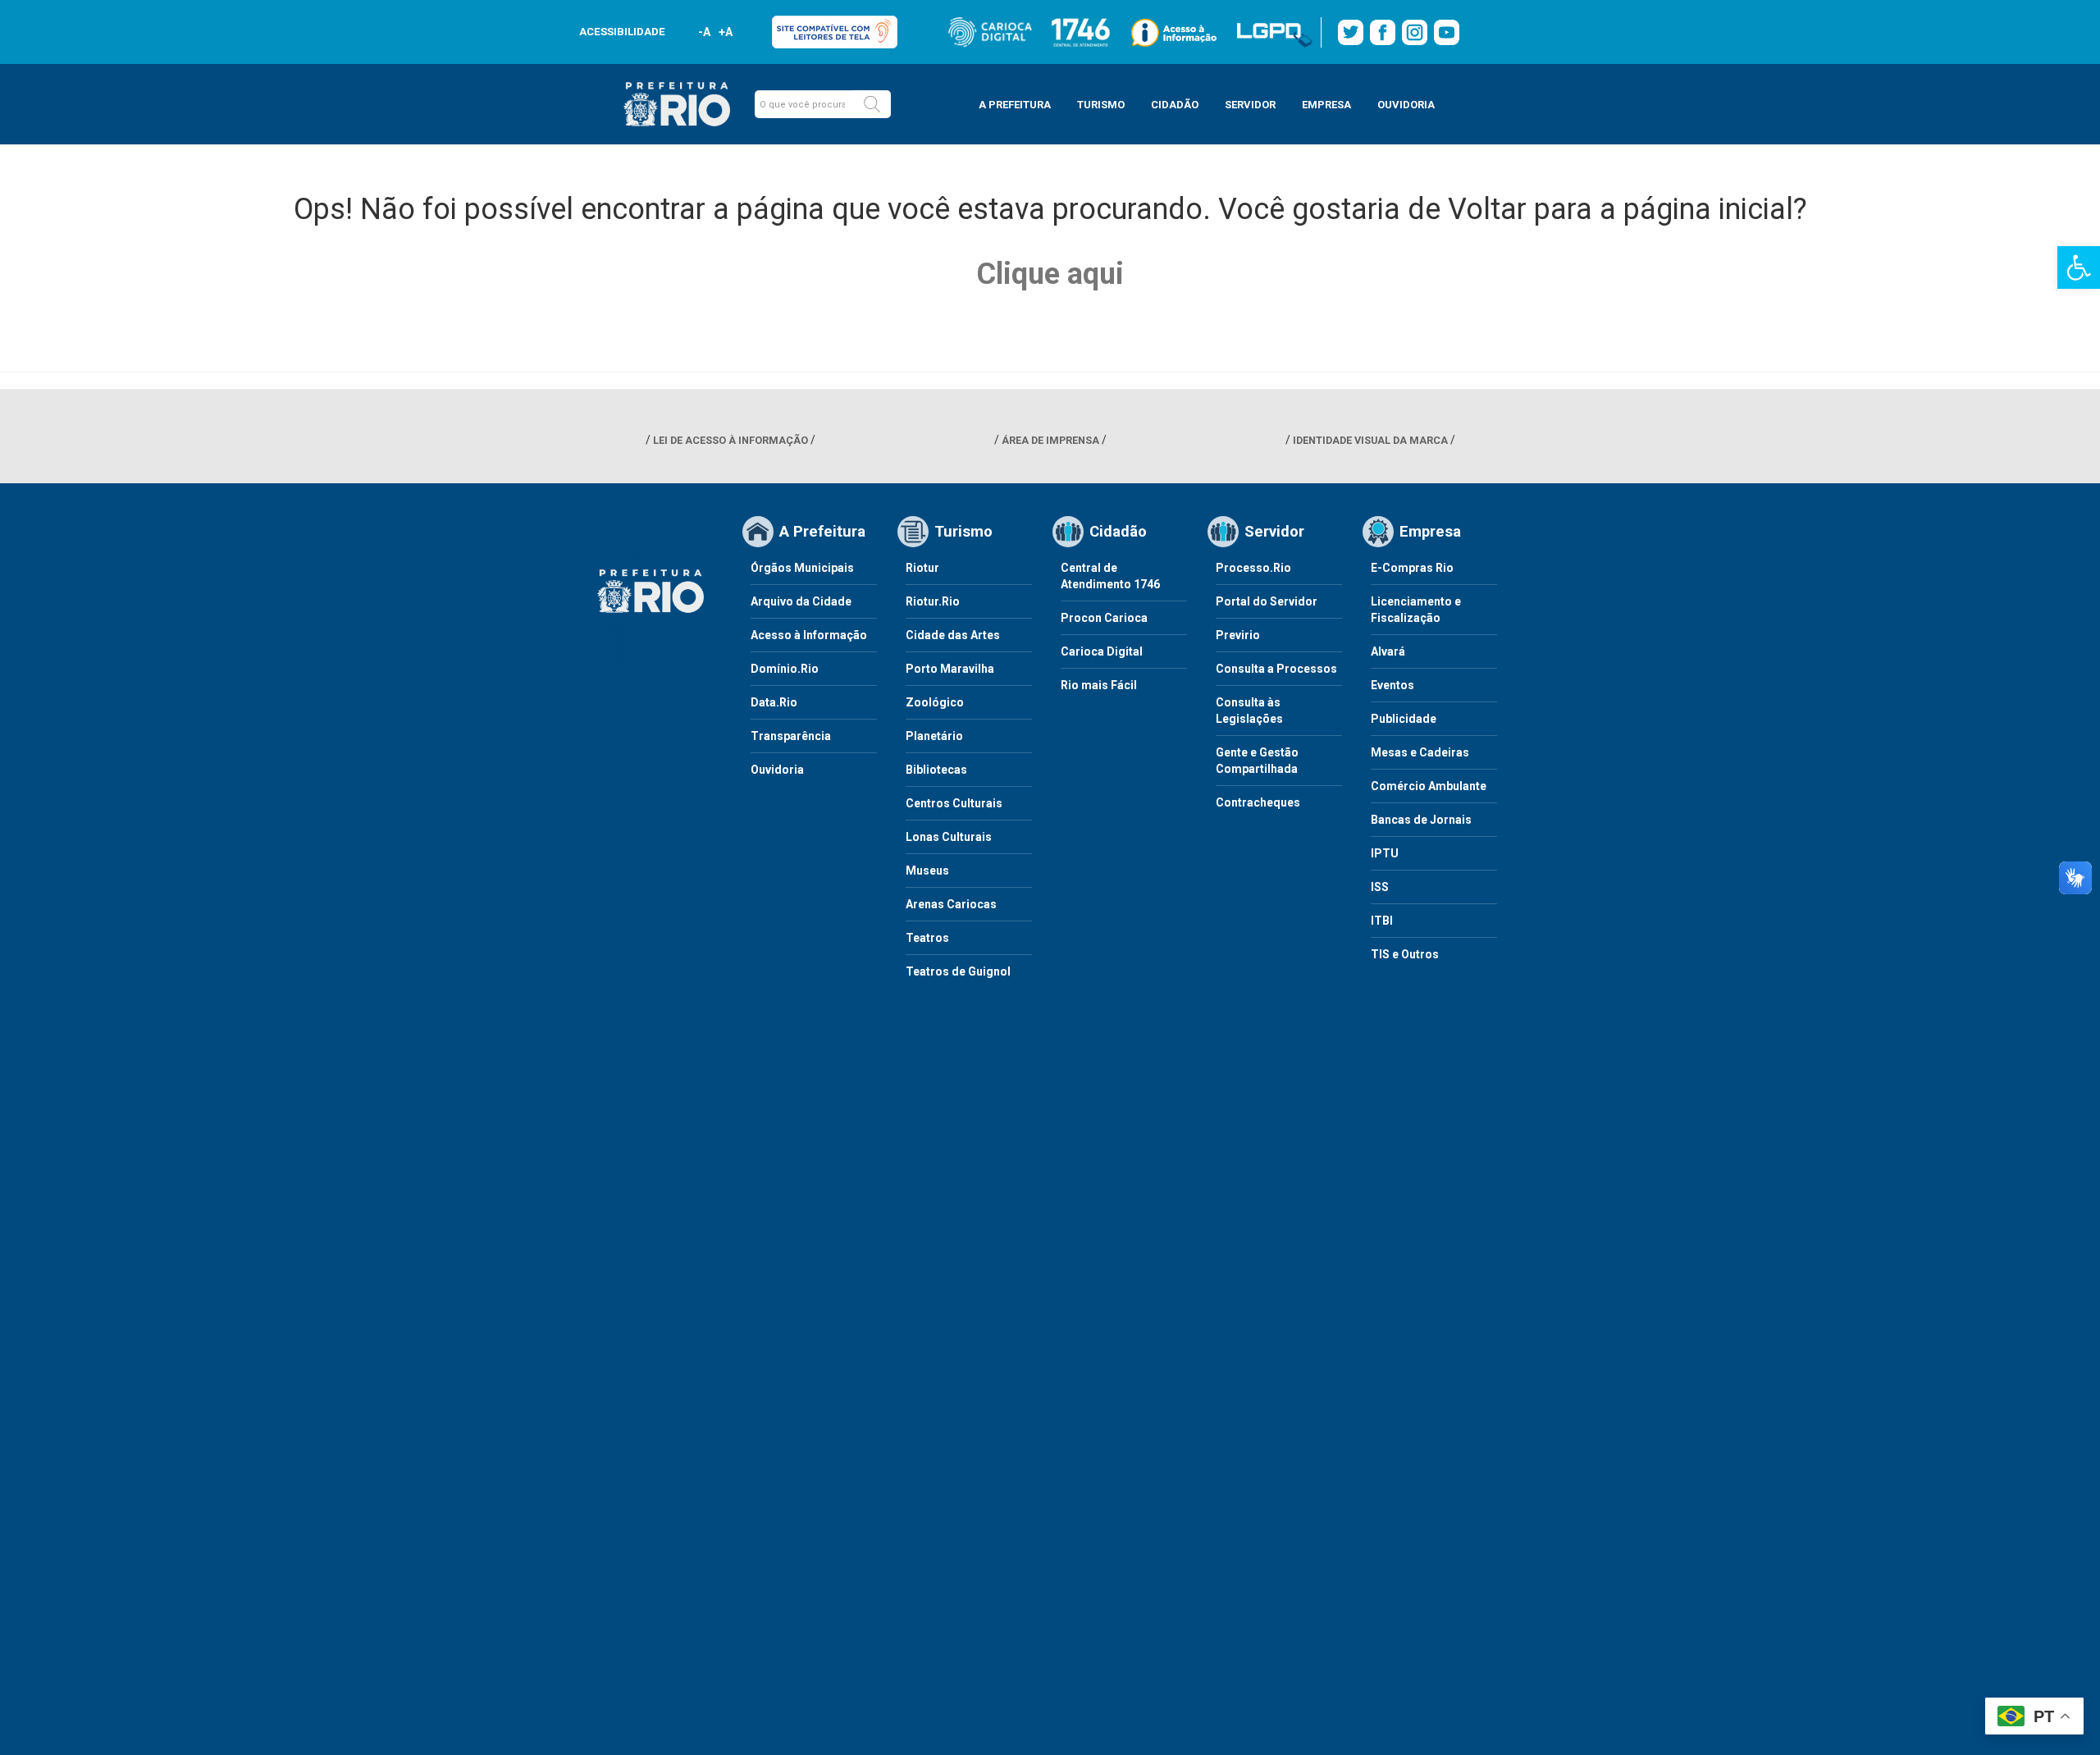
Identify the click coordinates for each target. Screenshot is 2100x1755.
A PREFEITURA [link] (1015, 105)
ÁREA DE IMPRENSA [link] (1050, 440)
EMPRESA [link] (1326, 105)
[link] (2079, 267)
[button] (872, 104)
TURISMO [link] (1101, 105)
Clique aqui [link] (1050, 274)
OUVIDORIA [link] (1406, 105)
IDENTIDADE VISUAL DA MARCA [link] (1370, 440)
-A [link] (704, 32)
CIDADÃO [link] (1175, 105)
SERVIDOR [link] (1250, 105)
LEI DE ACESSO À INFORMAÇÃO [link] (730, 440)
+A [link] (725, 32)
